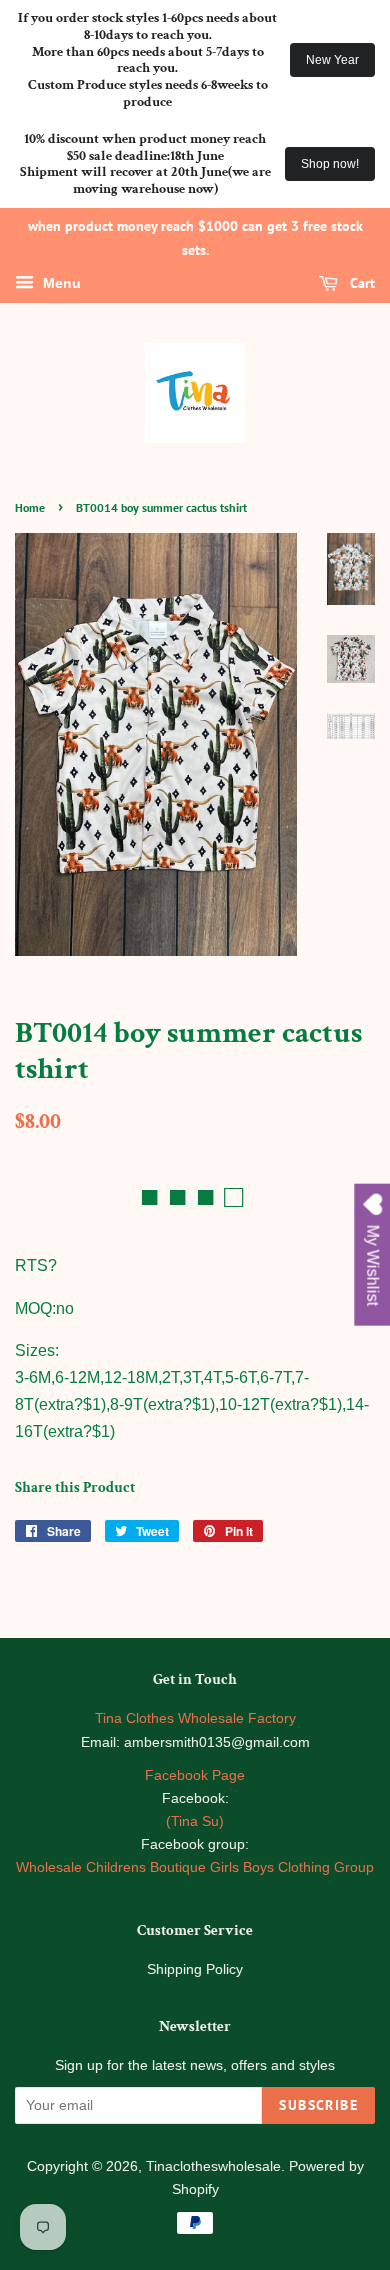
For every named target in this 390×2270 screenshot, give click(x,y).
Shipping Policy (195, 1969)
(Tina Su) (195, 1821)
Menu (60, 283)
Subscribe (318, 2105)
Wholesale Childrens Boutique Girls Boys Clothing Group (195, 1867)
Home (30, 507)
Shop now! (330, 164)
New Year (332, 60)
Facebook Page (195, 1775)
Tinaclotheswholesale (213, 2166)
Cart (360, 283)
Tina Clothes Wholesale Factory (195, 1718)
